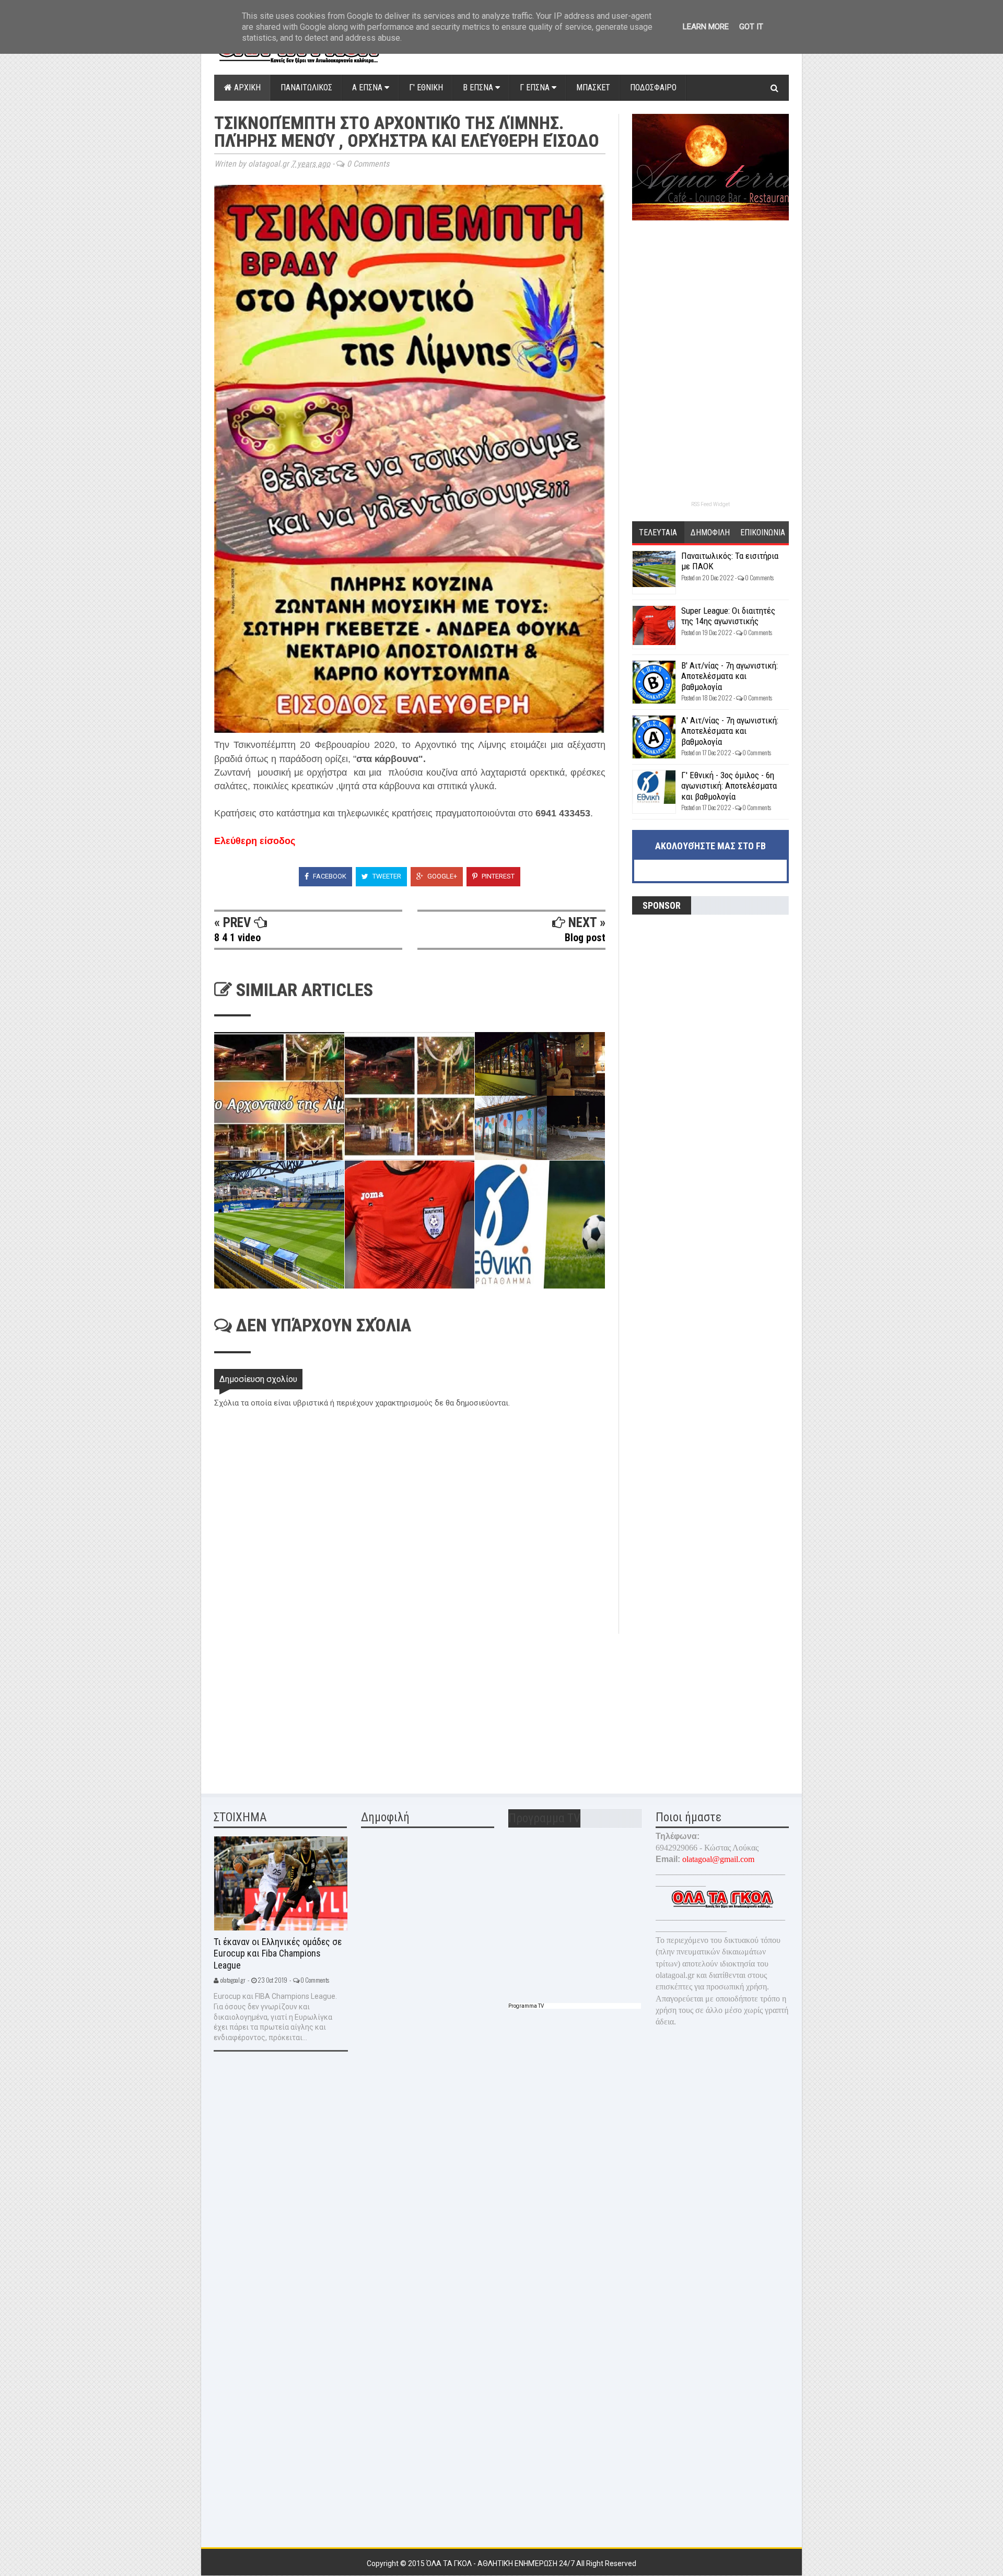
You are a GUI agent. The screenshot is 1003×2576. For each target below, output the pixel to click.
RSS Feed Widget (710, 504)
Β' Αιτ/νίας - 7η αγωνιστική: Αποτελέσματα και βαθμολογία (730, 676)
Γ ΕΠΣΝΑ (536, 87)
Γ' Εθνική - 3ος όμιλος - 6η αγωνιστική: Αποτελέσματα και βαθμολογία (729, 786)
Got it (751, 27)
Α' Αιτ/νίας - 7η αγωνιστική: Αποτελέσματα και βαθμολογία (730, 731)
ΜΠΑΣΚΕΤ (593, 87)
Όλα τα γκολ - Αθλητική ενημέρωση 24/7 (501, 2563)
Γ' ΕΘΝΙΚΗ (426, 87)
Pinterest (497, 876)
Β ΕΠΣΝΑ (479, 87)
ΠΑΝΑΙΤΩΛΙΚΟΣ (306, 87)
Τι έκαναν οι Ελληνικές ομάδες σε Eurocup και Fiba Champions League (278, 1953)
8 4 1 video (237, 938)
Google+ (441, 876)
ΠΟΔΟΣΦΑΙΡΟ (653, 87)
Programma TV (526, 2006)
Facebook (329, 876)
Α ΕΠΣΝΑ (368, 87)
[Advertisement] (293, 1707)
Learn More (706, 27)
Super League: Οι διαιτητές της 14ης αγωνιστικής (728, 616)
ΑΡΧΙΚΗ (246, 87)
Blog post (585, 938)
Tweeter (386, 876)
